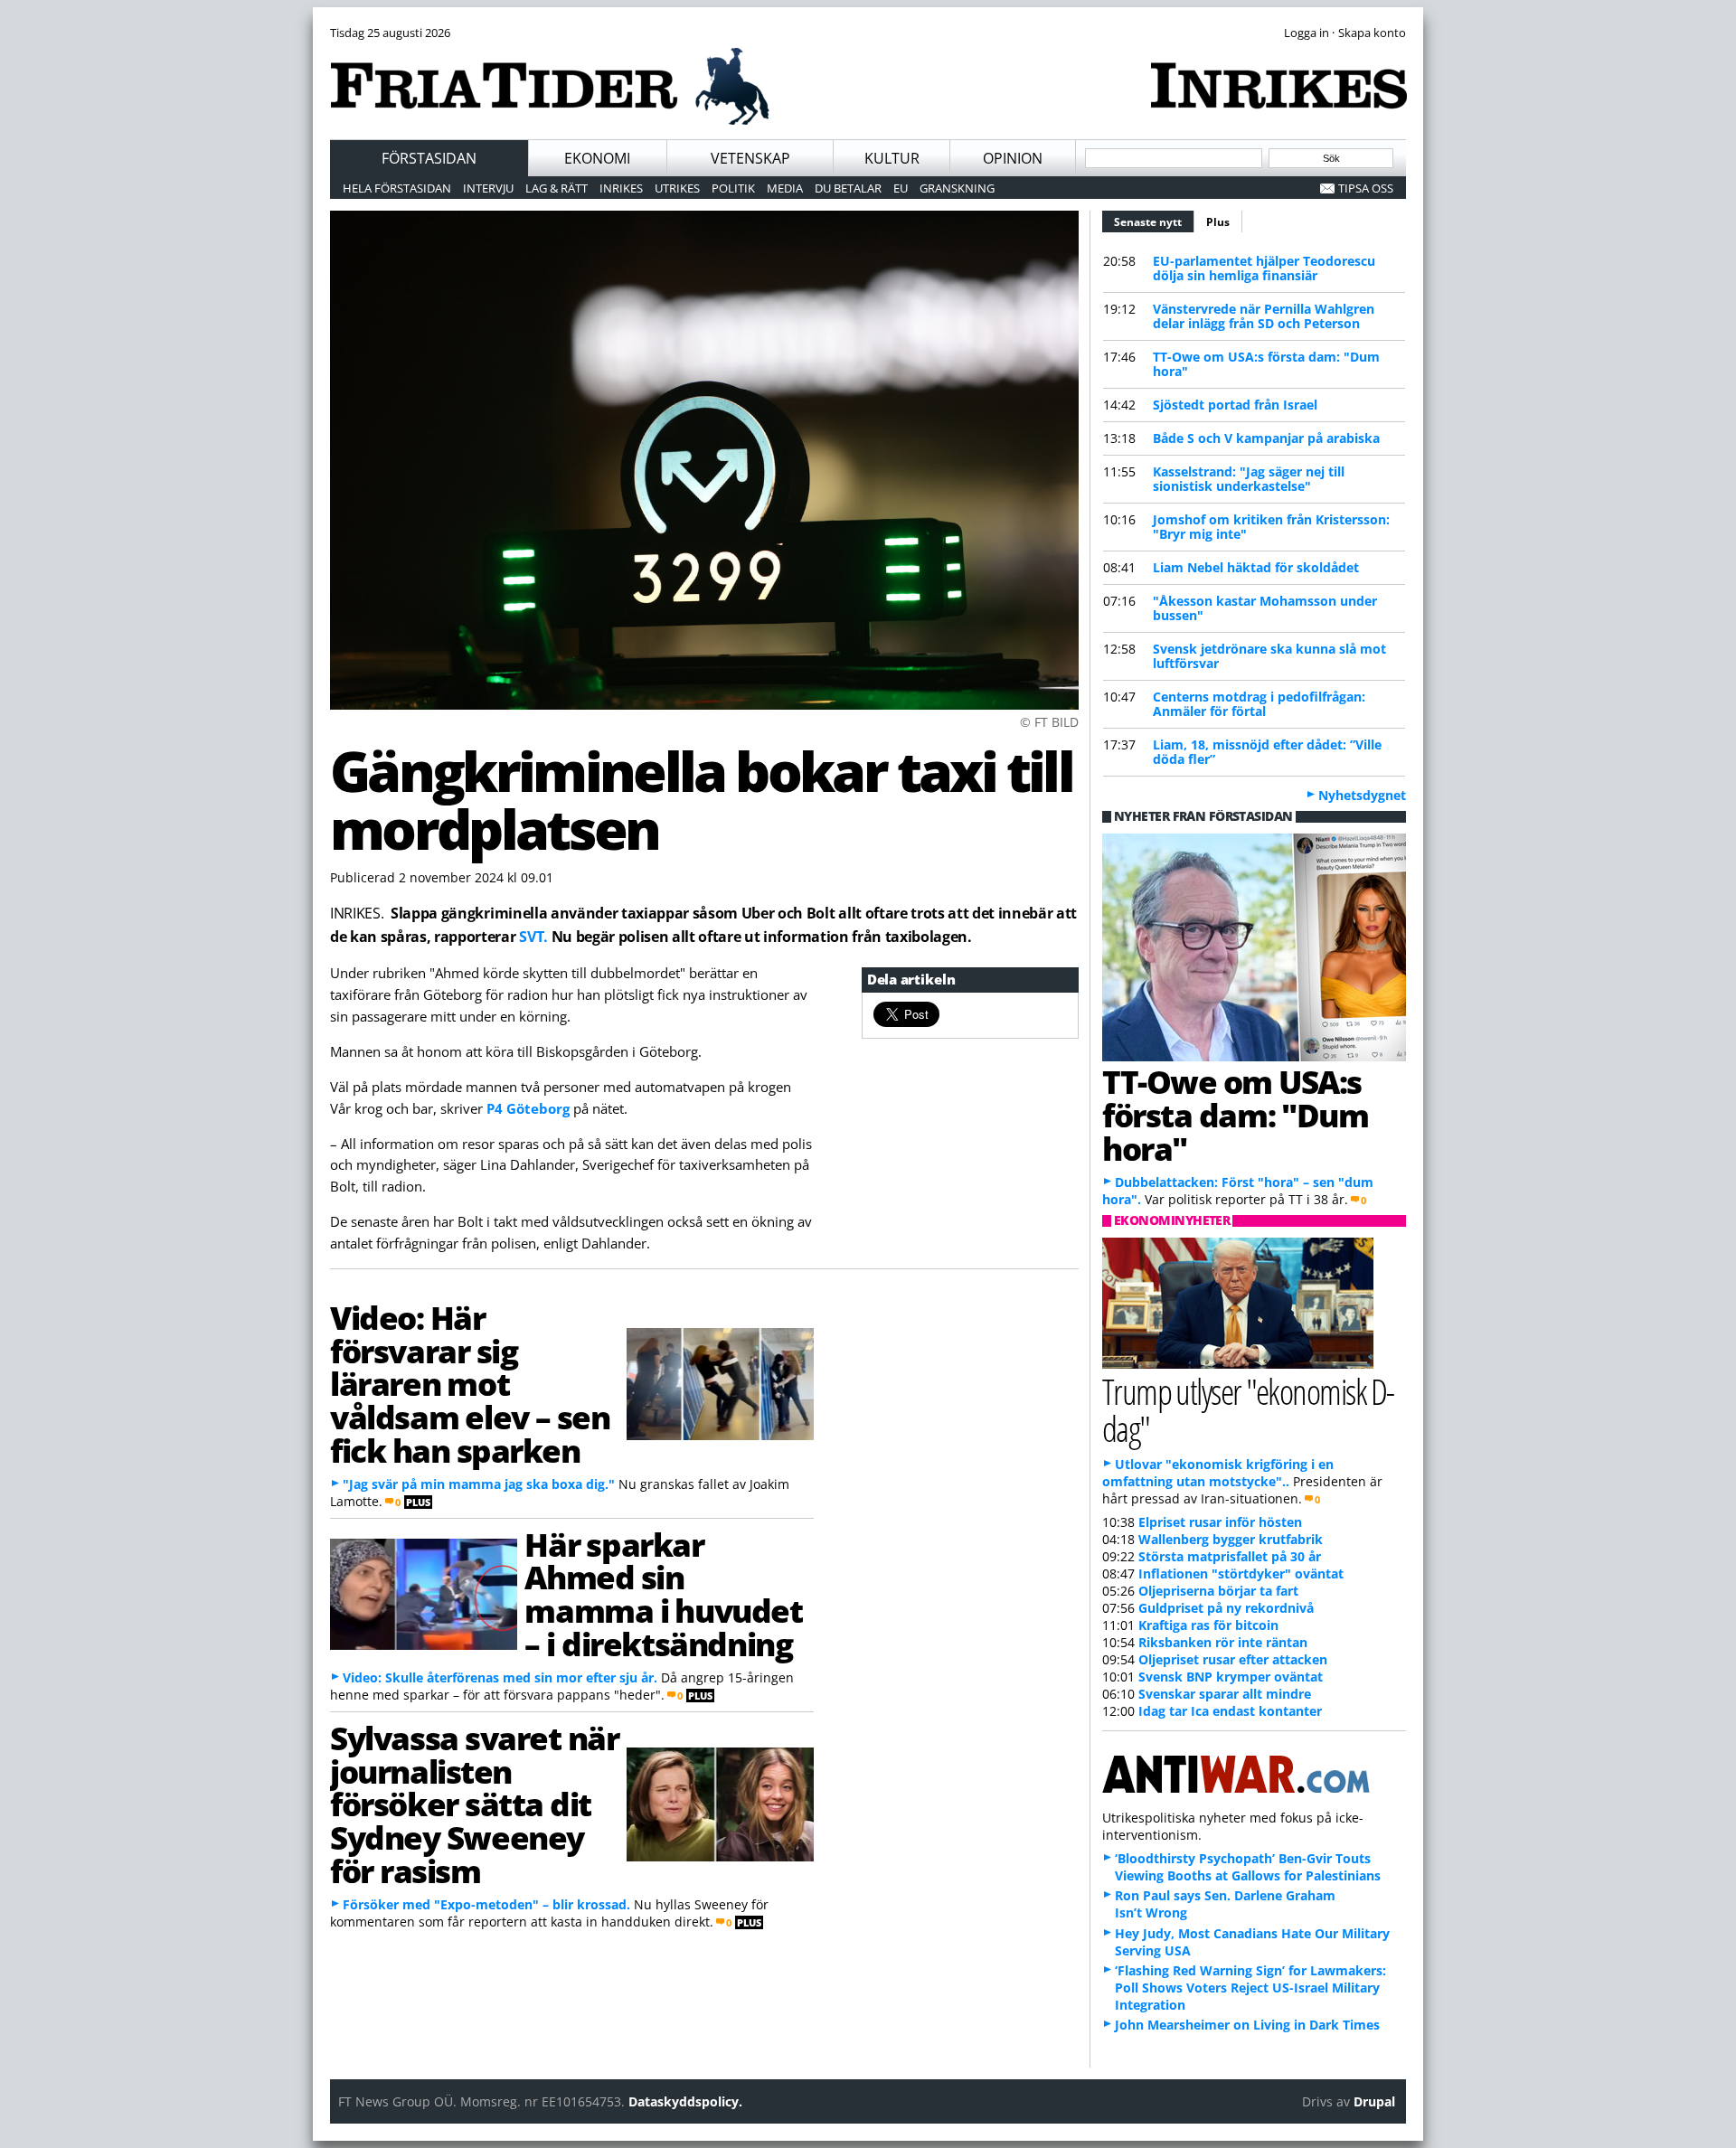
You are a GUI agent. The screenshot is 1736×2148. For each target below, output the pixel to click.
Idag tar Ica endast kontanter (1230, 1711)
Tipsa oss (1366, 188)
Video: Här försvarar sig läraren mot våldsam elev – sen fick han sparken (470, 1384)
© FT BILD (1049, 722)
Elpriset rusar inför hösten (1220, 1522)
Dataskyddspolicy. (685, 2101)
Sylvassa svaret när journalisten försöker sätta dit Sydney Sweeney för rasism (474, 1804)
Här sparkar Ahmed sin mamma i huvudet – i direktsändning (663, 1594)
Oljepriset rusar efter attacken (1233, 1659)
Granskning (957, 188)
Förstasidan (429, 158)
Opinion (1013, 158)
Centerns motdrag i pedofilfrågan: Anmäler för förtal (1259, 704)
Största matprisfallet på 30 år (1230, 1556)
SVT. (533, 937)
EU (901, 188)
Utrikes (677, 188)
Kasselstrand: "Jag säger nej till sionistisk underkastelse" (1249, 479)
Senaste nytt (1154, 222)
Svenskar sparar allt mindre (1225, 1694)
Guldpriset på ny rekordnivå (1226, 1608)
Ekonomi (597, 158)
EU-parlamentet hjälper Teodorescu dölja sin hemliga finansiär (1264, 268)
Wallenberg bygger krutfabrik (1231, 1539)
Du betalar (848, 188)
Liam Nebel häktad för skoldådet (1256, 567)
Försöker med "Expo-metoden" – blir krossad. (486, 1904)
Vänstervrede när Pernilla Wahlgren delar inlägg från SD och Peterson (1264, 316)
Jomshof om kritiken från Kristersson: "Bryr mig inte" (1271, 527)
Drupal (1374, 2101)
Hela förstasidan (397, 188)
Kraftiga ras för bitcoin (1208, 1625)
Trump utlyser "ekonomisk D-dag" (1248, 1409)
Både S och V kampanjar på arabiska (1266, 438)
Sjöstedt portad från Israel (1235, 405)
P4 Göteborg (528, 1108)
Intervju (488, 188)
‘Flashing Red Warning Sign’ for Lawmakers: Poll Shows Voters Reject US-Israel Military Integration (1250, 1988)
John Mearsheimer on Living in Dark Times (1247, 2025)
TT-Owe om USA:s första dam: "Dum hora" (1266, 364)
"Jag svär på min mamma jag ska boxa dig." (479, 1484)
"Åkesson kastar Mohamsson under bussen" (1265, 608)
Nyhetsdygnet (1362, 795)
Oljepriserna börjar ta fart (1218, 1591)
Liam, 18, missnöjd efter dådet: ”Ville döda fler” (1267, 752)
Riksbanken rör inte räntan (1223, 1642)
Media (785, 188)
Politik (733, 188)
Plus (1218, 222)
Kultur (892, 158)
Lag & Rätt (557, 188)
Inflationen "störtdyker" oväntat (1241, 1573)
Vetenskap (750, 158)
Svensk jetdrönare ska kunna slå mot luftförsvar (1269, 656)
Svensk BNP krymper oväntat (1231, 1677)
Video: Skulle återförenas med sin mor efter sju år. (500, 1677)
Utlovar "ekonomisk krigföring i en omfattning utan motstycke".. (1218, 1473)
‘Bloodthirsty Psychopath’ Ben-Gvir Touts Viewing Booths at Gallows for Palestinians (1248, 1867)
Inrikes (621, 188)
